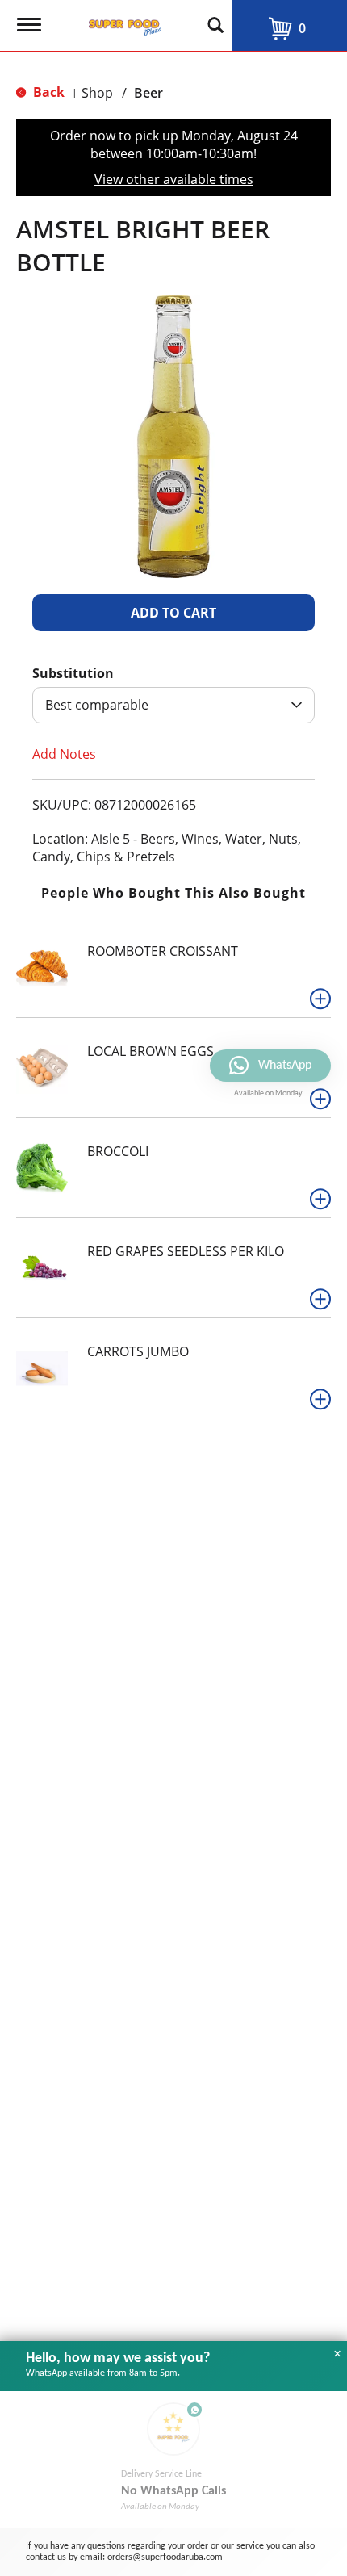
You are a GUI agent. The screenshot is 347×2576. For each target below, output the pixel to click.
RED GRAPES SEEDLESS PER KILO (186, 1251)
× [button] (337, 2354)
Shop (97, 93)
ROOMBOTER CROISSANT (163, 951)
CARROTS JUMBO (138, 1351)
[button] (173, 613)
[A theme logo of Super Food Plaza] (122, 23)
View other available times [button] (174, 179)
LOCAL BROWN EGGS (151, 1051)
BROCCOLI (118, 1151)
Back (47, 92)
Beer (148, 93)
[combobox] (173, 705)
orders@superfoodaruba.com (165, 2557)
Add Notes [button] (64, 754)
